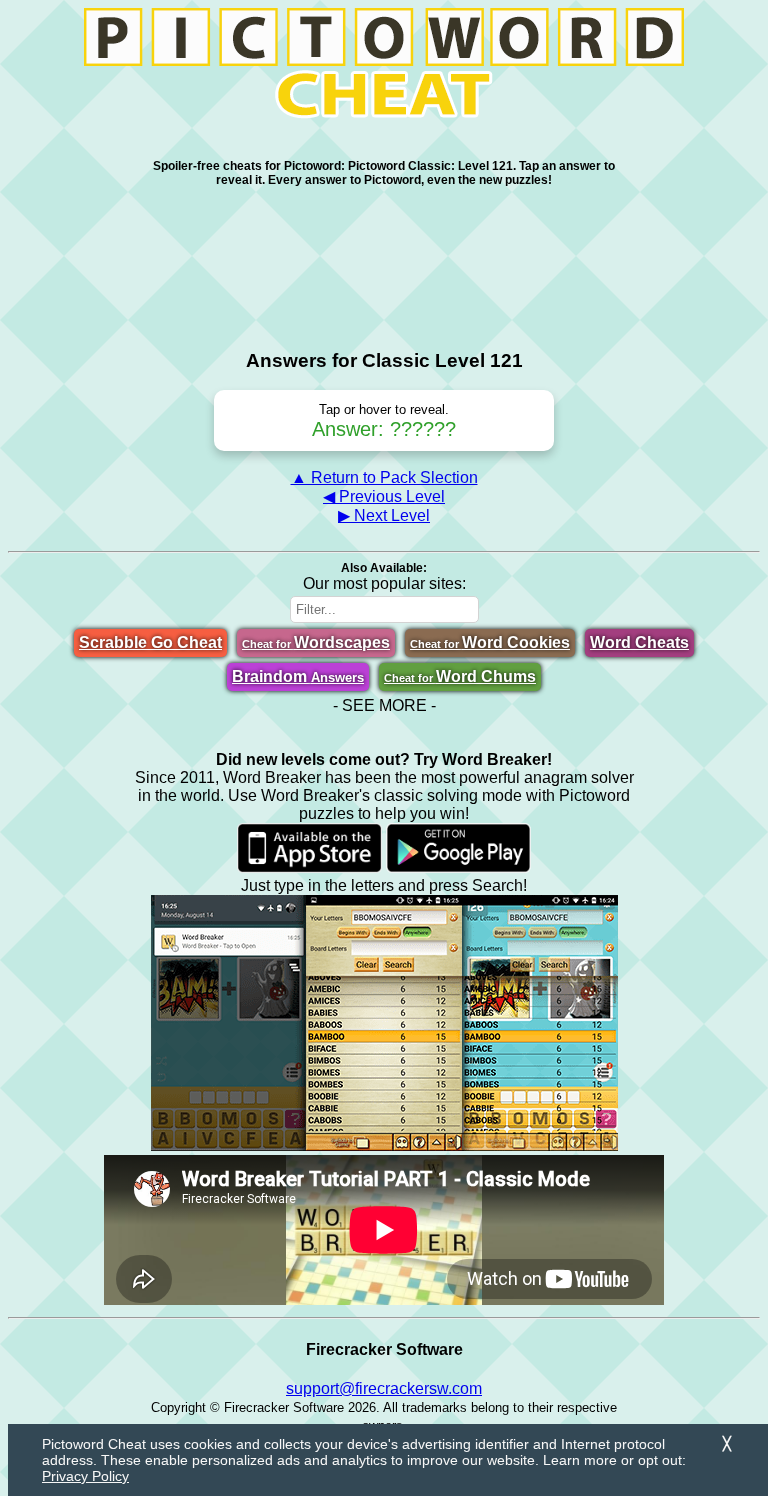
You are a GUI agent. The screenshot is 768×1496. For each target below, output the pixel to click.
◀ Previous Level (384, 496)
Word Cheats (639, 642)
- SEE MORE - (384, 705)
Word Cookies (490, 642)
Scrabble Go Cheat (150, 642)
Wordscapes (316, 642)
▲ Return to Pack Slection (384, 477)
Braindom (298, 676)
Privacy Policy (85, 1476)
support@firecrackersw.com (384, 1388)
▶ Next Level (384, 515)
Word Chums (460, 676)
